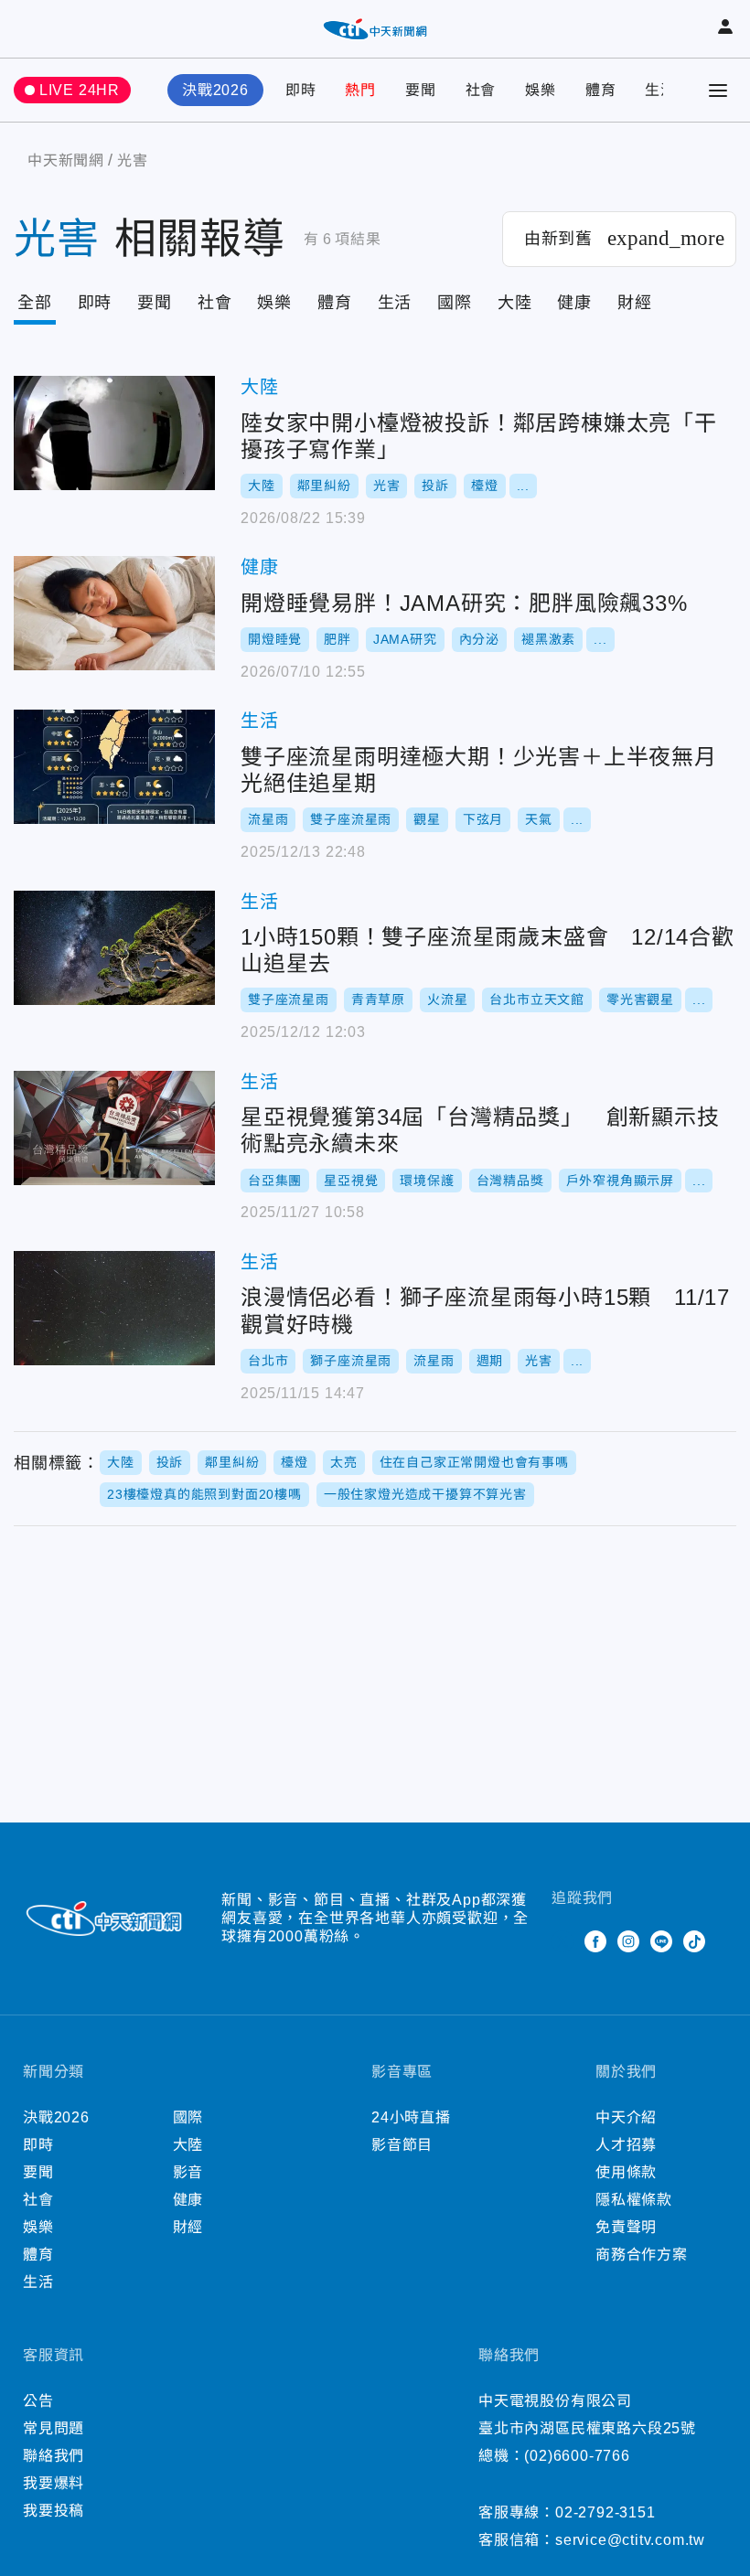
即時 (301, 90)
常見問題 (54, 2428)
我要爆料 (54, 2483)
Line (661, 1941)
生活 (660, 90)
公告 (38, 2401)
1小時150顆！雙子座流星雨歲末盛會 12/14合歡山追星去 (114, 948)
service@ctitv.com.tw (630, 2540)
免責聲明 (626, 2227)
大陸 (515, 303)
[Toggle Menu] (718, 91)
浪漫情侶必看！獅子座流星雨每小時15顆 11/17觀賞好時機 (114, 1308)
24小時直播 (411, 2117)
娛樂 (541, 90)
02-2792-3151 (605, 2512)
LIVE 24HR (80, 90)
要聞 (421, 90)
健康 (574, 303)
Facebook (595, 1941)
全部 (35, 303)
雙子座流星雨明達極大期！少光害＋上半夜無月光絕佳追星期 (114, 767)
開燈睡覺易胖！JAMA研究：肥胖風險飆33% (114, 613)
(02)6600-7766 (577, 2456)
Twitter (562, 1941)
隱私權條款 (634, 2200)
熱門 (360, 90)
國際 (455, 303)
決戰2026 (215, 90)
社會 (481, 90)
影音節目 (402, 2145)
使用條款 (626, 2172)
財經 (635, 303)
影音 (188, 2172)
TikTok (694, 1941)
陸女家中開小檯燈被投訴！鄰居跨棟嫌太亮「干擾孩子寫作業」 (114, 433)
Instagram (628, 1941)
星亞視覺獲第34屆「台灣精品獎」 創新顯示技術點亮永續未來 (114, 1128)
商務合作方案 (642, 2255)
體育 (601, 90)
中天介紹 (626, 2117)
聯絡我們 (54, 2456)
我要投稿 (54, 2511)
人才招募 (626, 2145)
